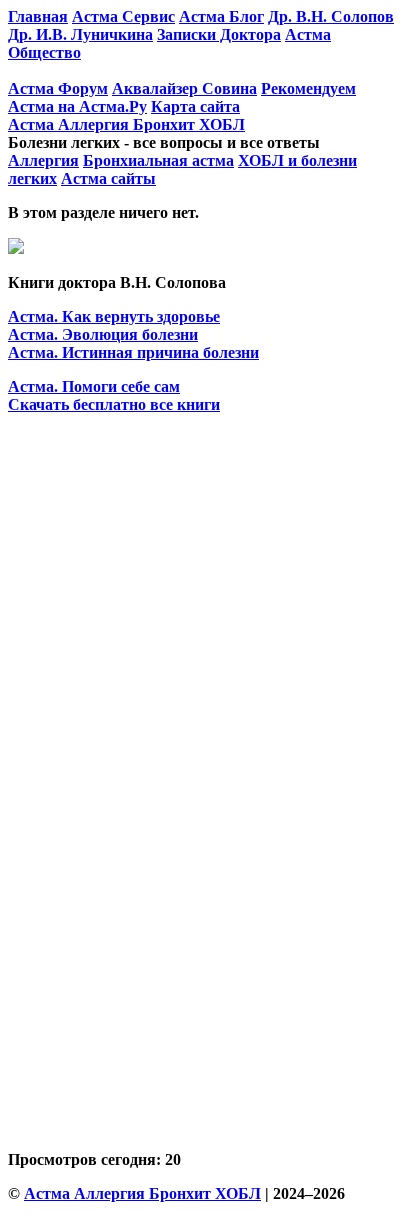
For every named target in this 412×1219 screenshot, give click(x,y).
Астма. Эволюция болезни (103, 334)
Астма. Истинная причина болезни (133, 352)
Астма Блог (221, 16)
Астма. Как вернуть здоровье (114, 316)
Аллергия (43, 160)
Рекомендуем (308, 88)
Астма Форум (58, 88)
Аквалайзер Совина (184, 88)
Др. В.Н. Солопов (331, 16)
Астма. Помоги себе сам (94, 386)
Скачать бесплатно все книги (114, 404)
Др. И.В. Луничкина (80, 34)
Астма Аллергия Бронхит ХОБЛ (126, 124)
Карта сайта (195, 106)
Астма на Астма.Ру (77, 106)
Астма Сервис (123, 16)
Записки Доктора (219, 34)
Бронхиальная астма (158, 160)
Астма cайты (108, 178)
